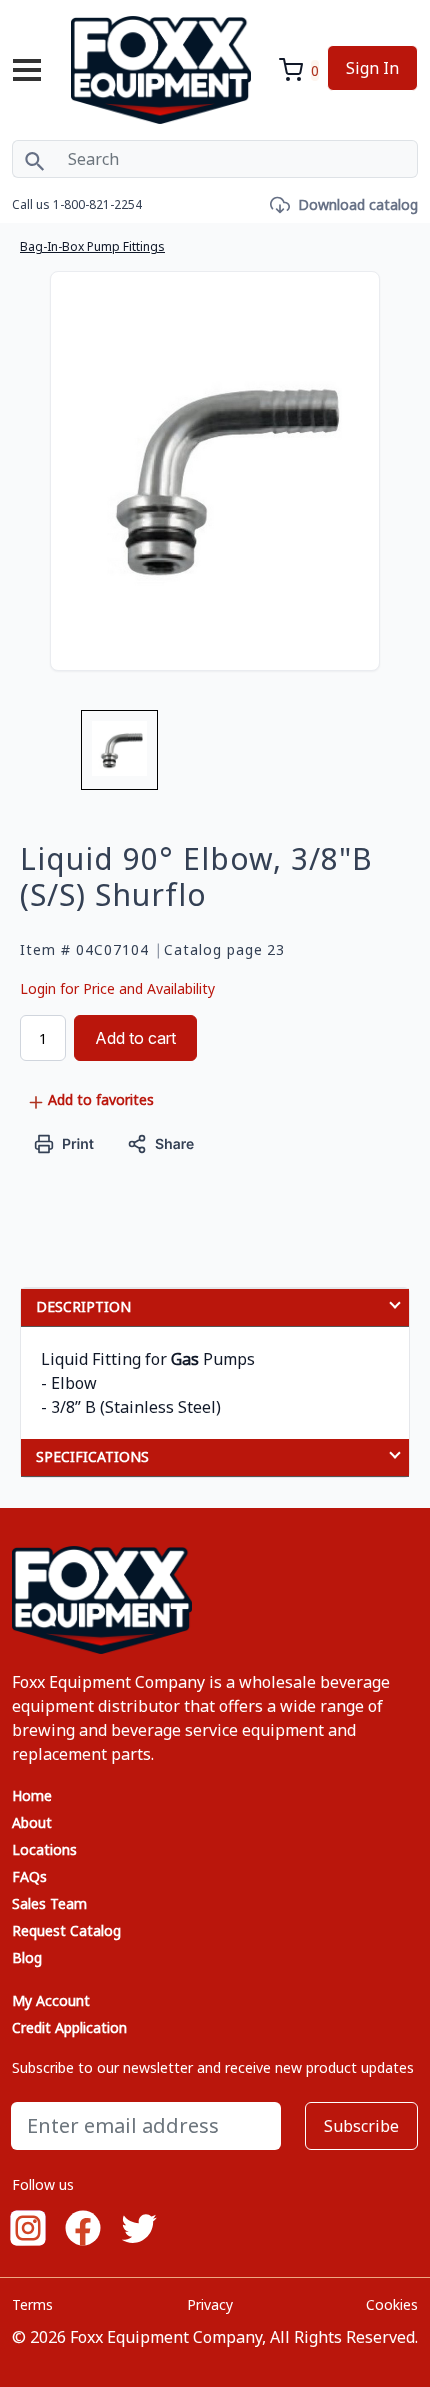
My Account (51, 2000)
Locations (44, 1849)
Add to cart (135, 1038)
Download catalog (358, 204)
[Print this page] (64, 1142)
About (32, 1822)
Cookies (392, 2304)
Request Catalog (66, 1930)
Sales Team (49, 1903)
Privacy (210, 2304)
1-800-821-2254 (97, 204)
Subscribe (361, 2126)
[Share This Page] (161, 1142)
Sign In (372, 68)
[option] (119, 758)
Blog (27, 1957)
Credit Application (69, 2027)
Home (32, 1795)
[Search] (34, 159)
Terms (32, 2304)
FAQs (29, 1876)
